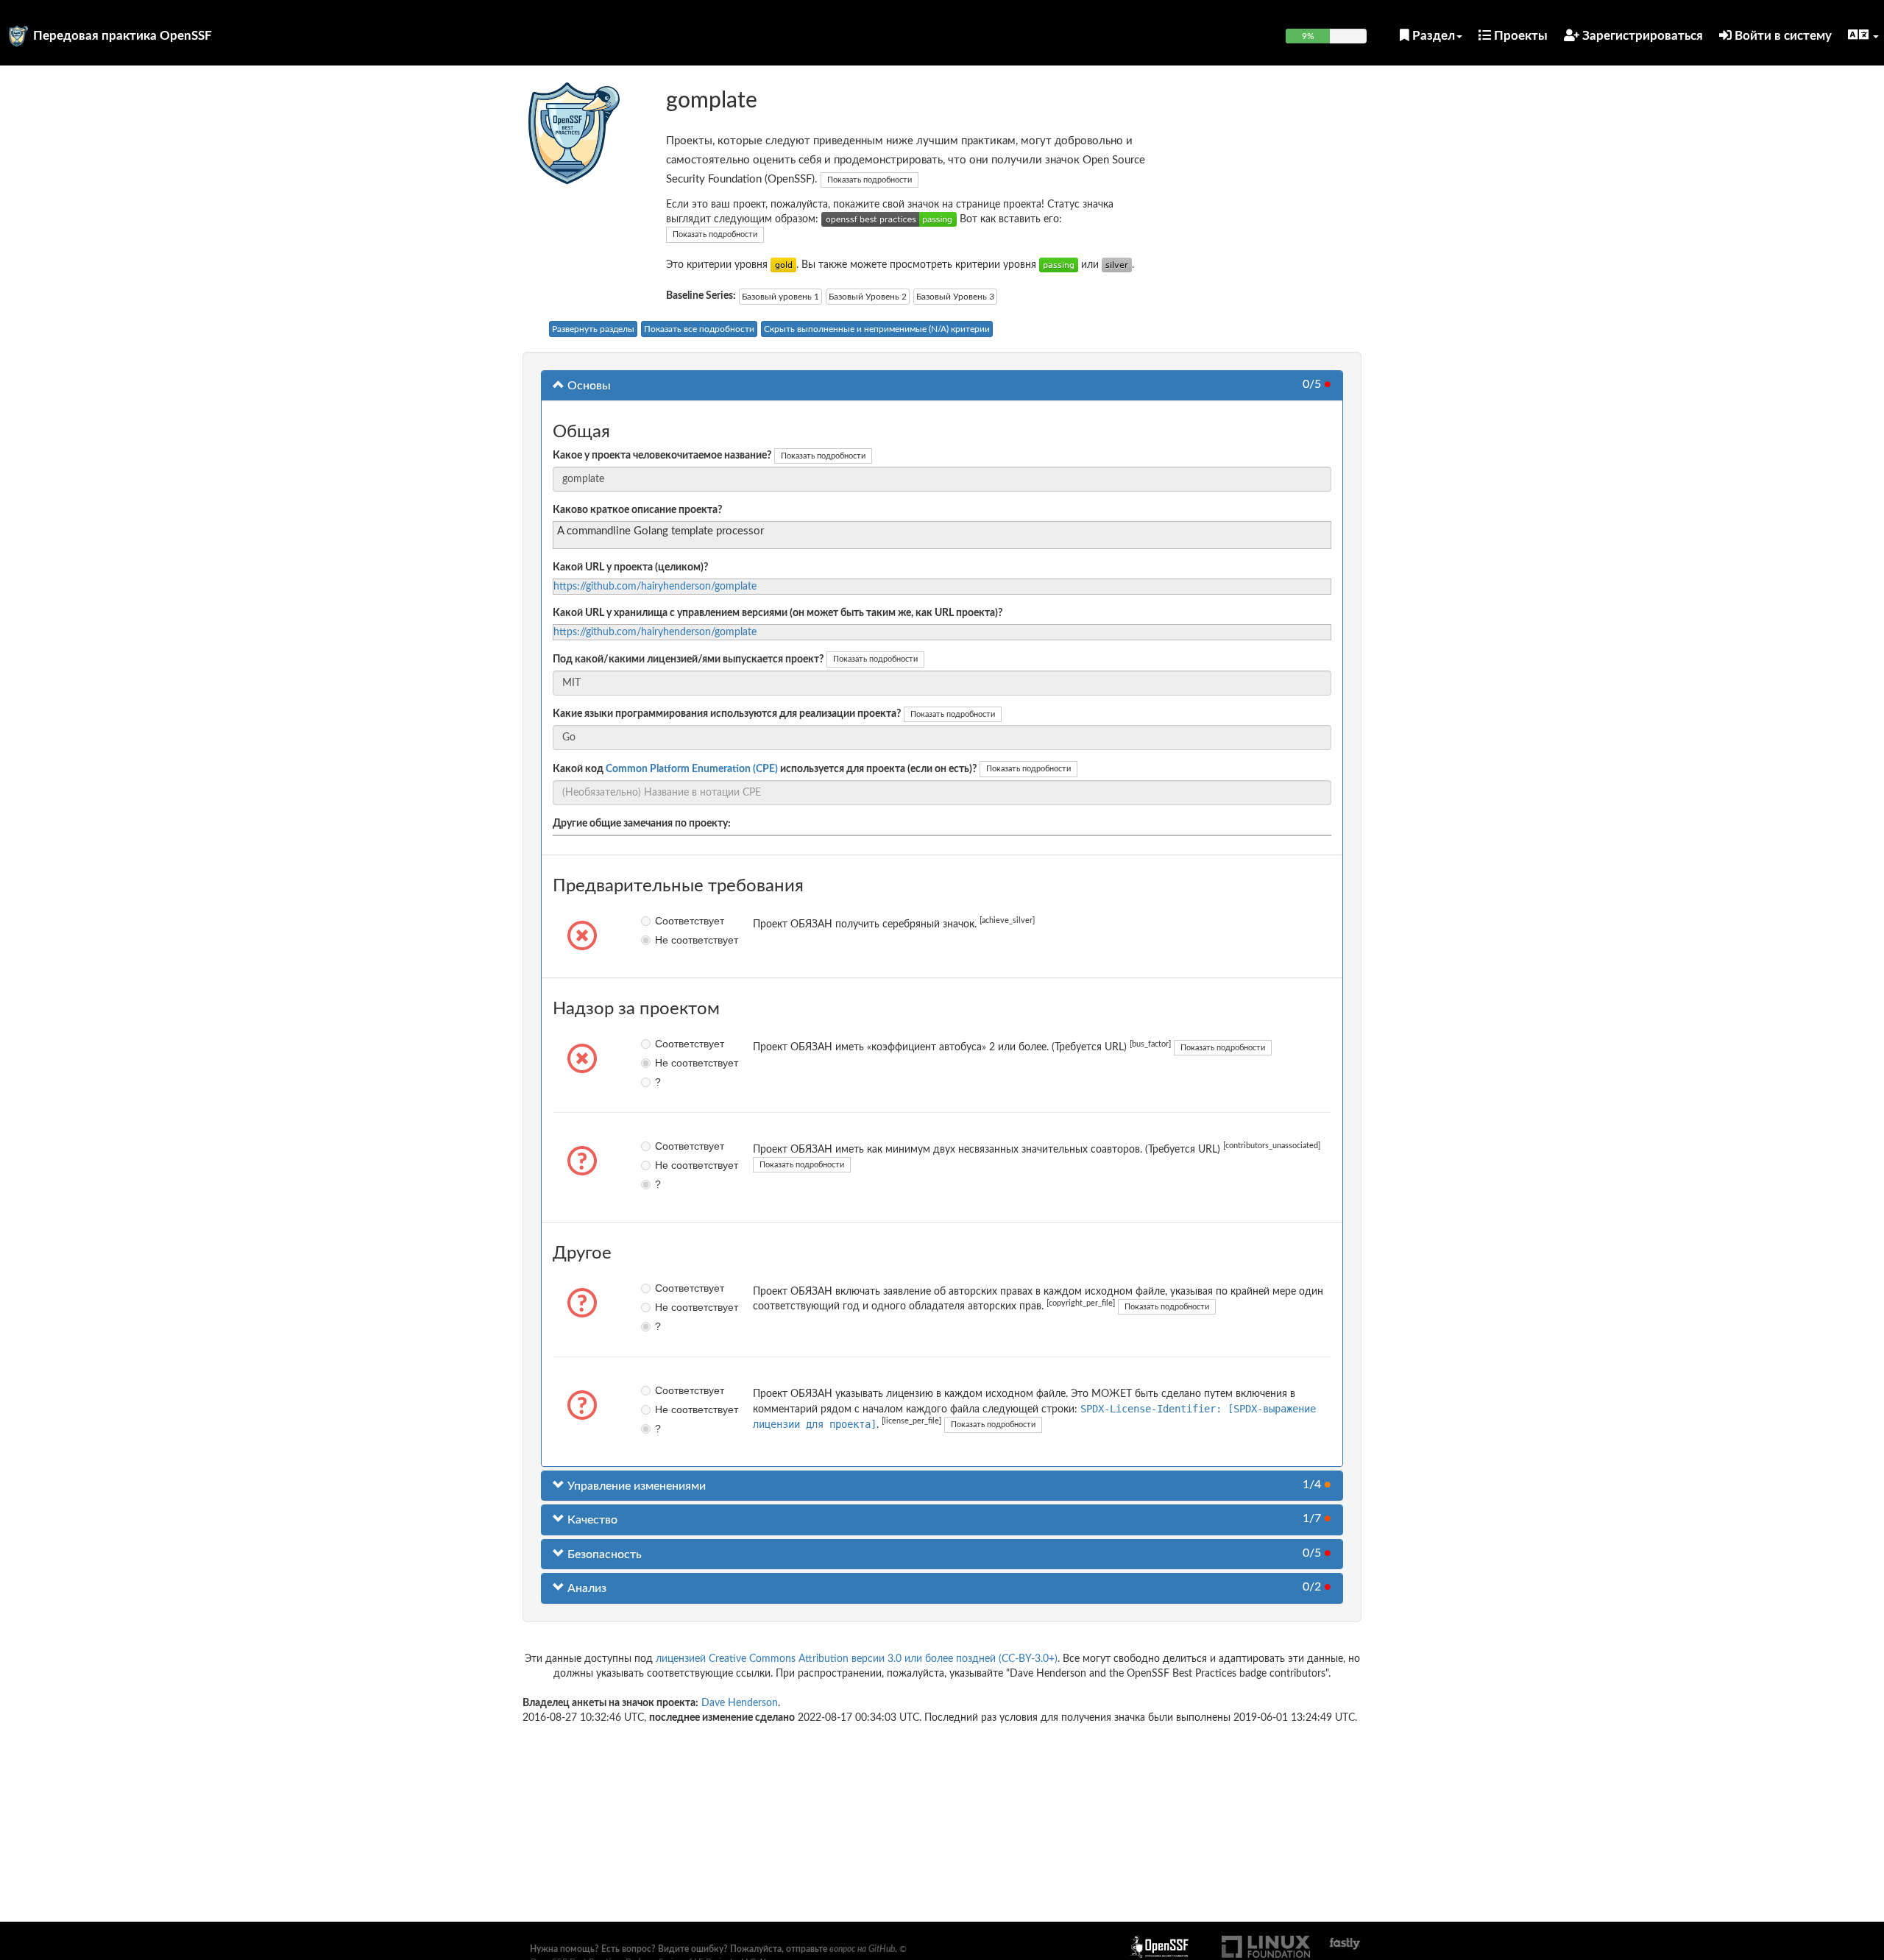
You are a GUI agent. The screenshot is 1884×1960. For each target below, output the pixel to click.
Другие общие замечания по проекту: (642, 824)
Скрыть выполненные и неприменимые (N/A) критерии (877, 329)
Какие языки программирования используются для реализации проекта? (727, 714)
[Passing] (1059, 265)
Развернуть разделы (593, 329)
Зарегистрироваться (1641, 36)
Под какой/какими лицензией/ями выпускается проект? (688, 659)
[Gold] (783, 265)
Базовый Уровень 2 (868, 297)
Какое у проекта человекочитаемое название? (662, 456)
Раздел (1432, 36)
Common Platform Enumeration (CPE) (692, 769)
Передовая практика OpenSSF (123, 36)
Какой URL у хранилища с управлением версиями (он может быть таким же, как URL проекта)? (778, 613)
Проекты (1519, 36)
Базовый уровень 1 (780, 297)
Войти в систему (1782, 36)
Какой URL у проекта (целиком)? (630, 567)
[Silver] (1117, 265)
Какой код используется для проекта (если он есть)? (765, 769)
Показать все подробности (699, 329)
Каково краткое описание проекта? (637, 510)
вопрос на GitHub (862, 1949)
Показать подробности (870, 180)
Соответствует (666, 921)
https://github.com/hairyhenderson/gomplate (655, 587)
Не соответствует (666, 940)
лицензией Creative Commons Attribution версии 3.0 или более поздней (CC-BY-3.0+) (857, 1659)
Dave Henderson (740, 1703)
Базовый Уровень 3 (955, 297)
